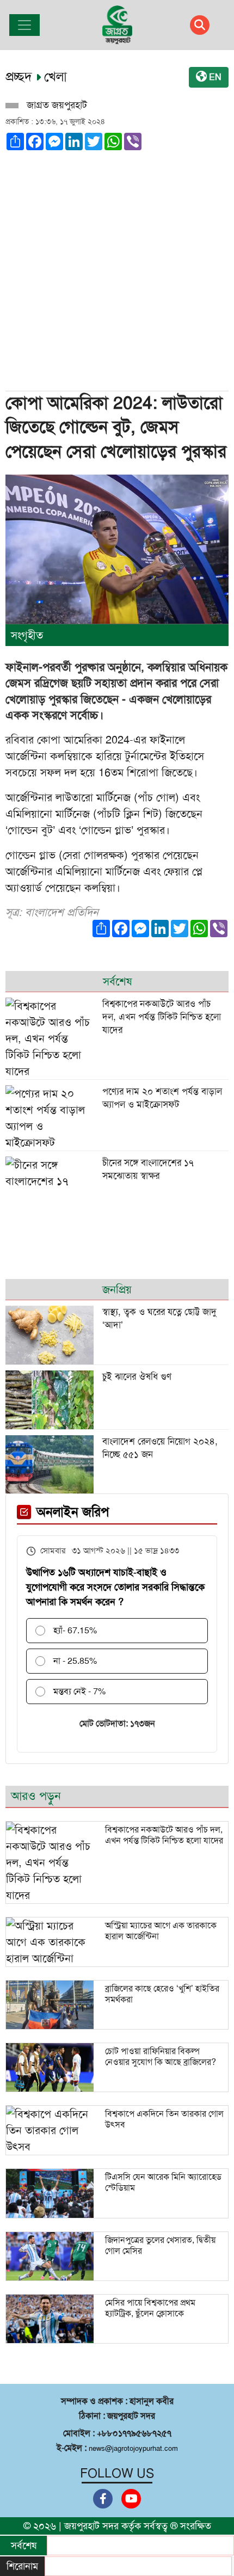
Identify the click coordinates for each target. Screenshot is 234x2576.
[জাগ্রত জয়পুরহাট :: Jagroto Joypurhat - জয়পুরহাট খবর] (117, 25)
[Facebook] (103, 2499)
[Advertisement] (117, 267)
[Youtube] (131, 2499)
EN (214, 77)
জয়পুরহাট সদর (91, 2526)
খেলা (56, 77)
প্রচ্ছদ (21, 77)
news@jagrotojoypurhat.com (133, 2448)
